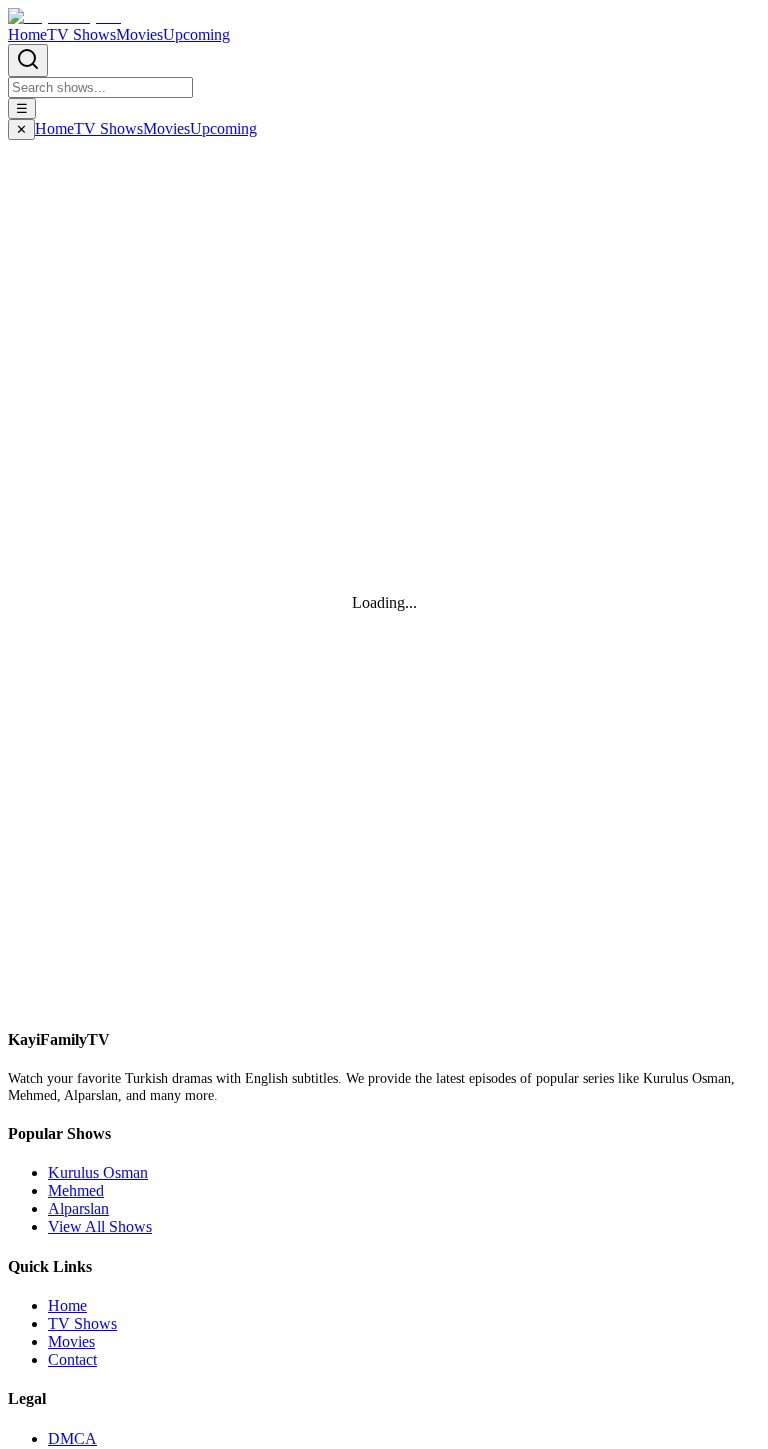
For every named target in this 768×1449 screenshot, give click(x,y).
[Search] (28, 60)
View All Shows (100, 1226)
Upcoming (196, 34)
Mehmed (76, 1190)
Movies (139, 34)
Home (27, 34)
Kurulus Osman (98, 1172)
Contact (72, 1359)
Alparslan (78, 1208)
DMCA (72, 1438)
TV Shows (81, 34)
